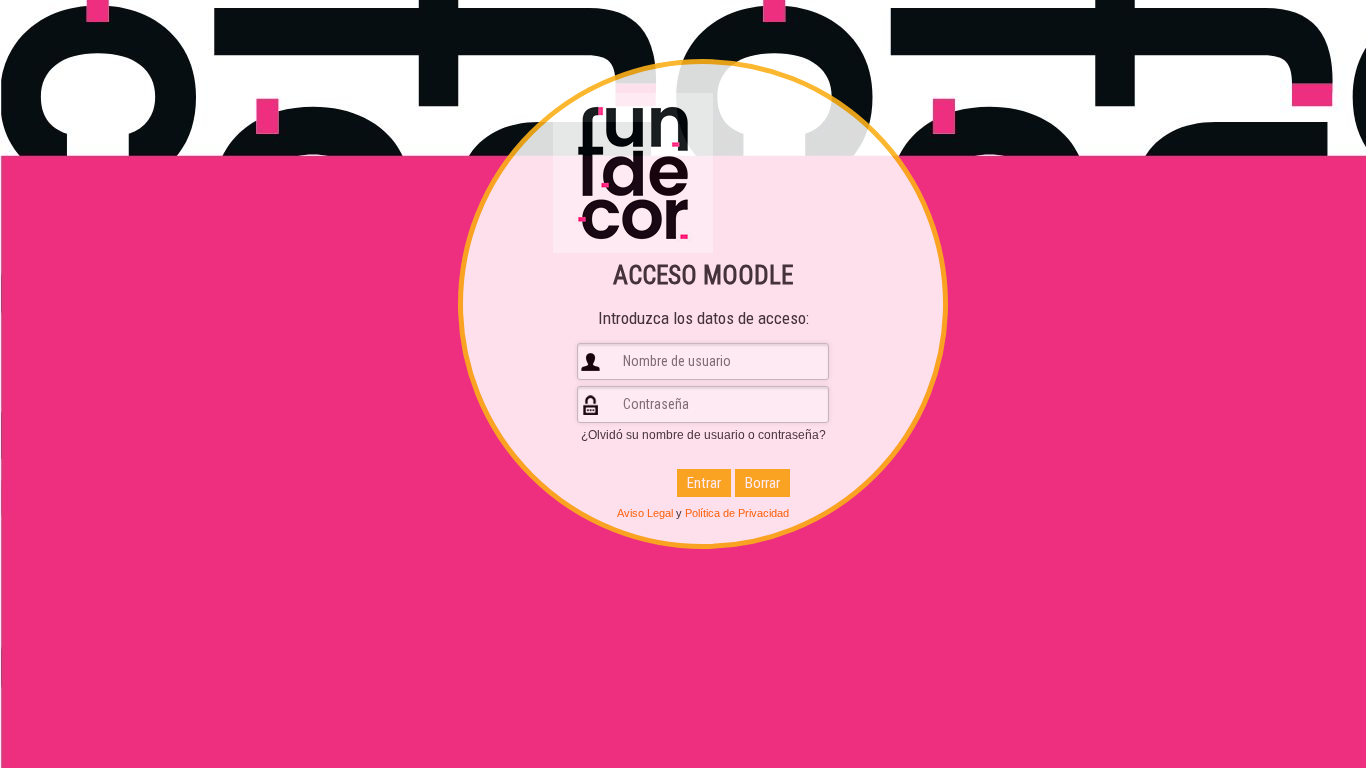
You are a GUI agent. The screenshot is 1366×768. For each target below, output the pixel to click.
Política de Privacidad (737, 513)
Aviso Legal (645, 513)
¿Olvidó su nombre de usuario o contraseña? (703, 435)
